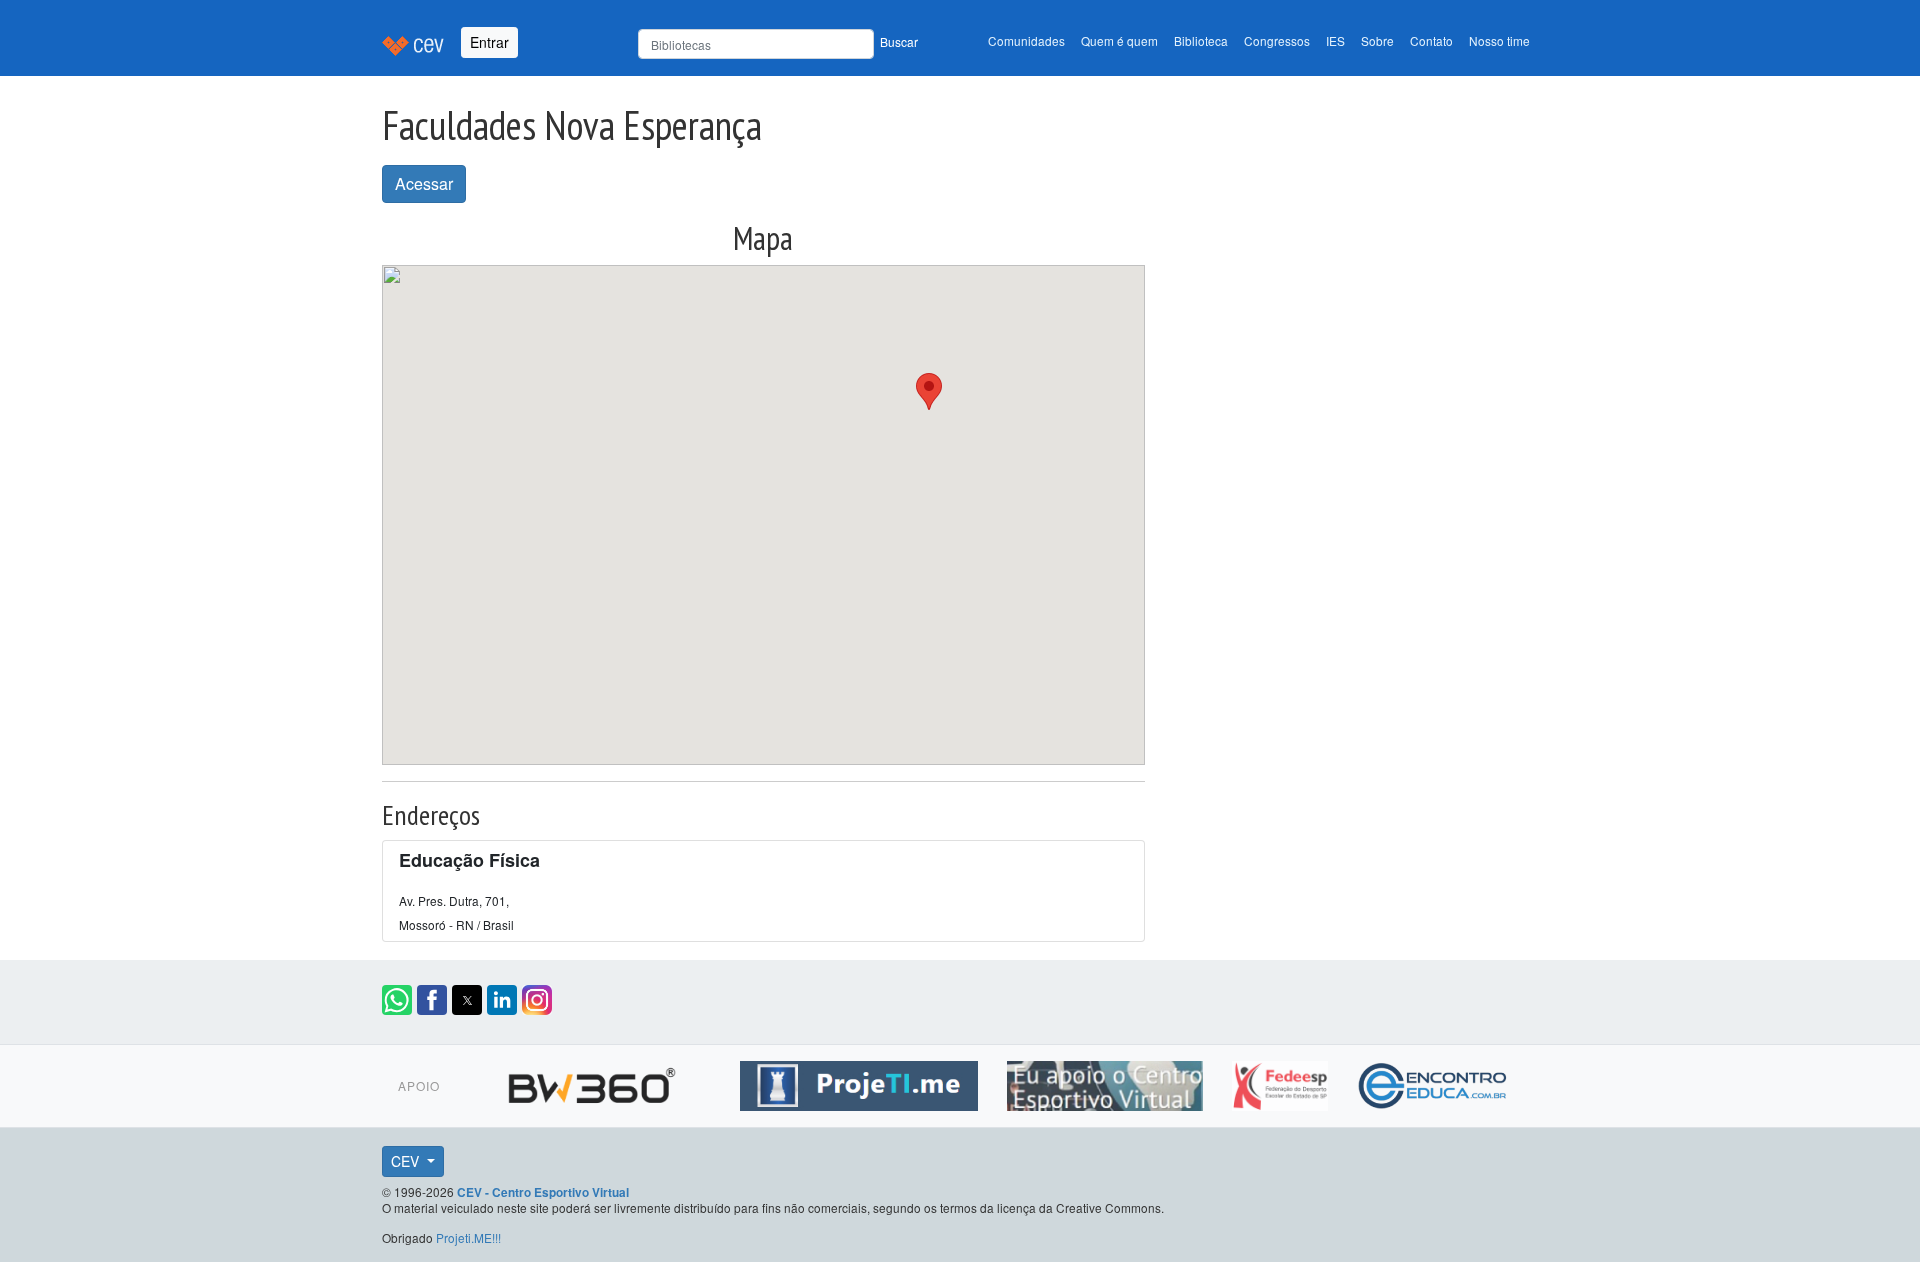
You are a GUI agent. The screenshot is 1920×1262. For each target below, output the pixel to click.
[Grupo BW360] (594, 1082)
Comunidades (1026, 40)
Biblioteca (1201, 40)
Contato (1431, 40)
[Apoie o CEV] (1107, 1082)
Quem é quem (1119, 40)
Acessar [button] (424, 183)
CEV (407, 1161)
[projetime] (861, 1082)
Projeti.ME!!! (468, 1237)
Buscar (899, 41)
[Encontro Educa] (1433, 1082)
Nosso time (1499, 40)
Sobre (1377, 40)
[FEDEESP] (1282, 1082)
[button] (929, 391)
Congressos (1277, 40)
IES (1335, 40)
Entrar (489, 42)
